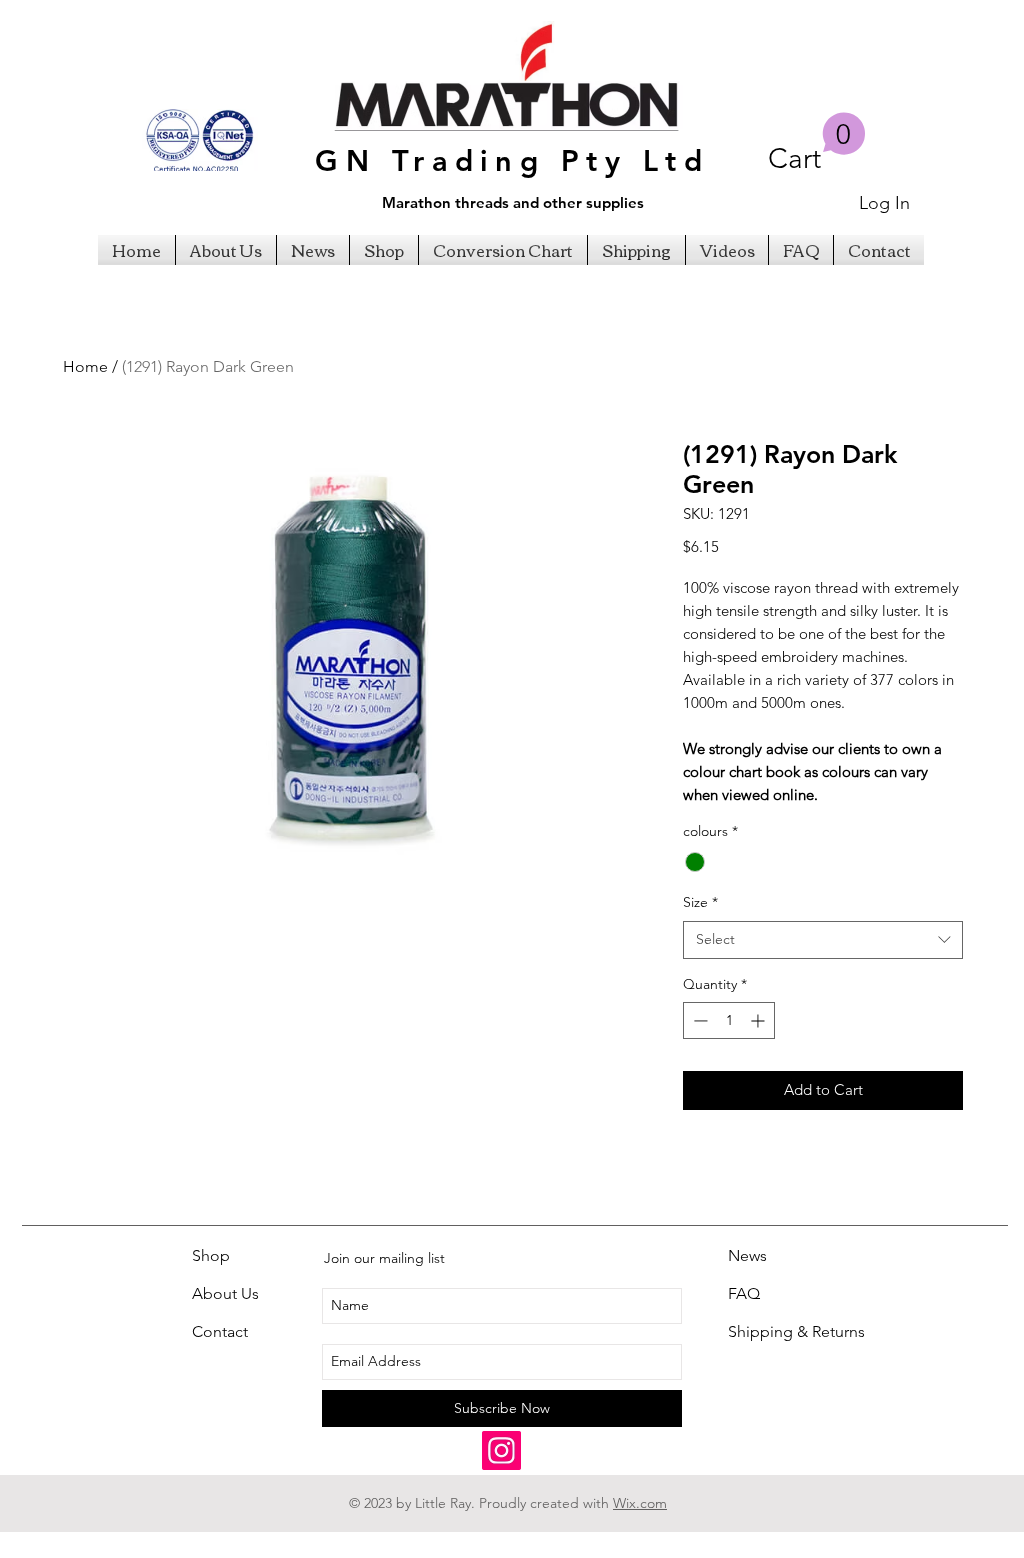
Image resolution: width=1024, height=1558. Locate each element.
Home (85, 366)
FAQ (744, 1293)
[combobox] (823, 940)
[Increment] (759, 1020)
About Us (225, 1293)
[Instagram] (501, 1450)
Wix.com (640, 1503)
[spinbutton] (729, 1020)
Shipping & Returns (796, 1331)
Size (700, 902)
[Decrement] (698, 1020)
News (747, 1255)
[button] (817, 143)
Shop (211, 1255)
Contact (220, 1331)
